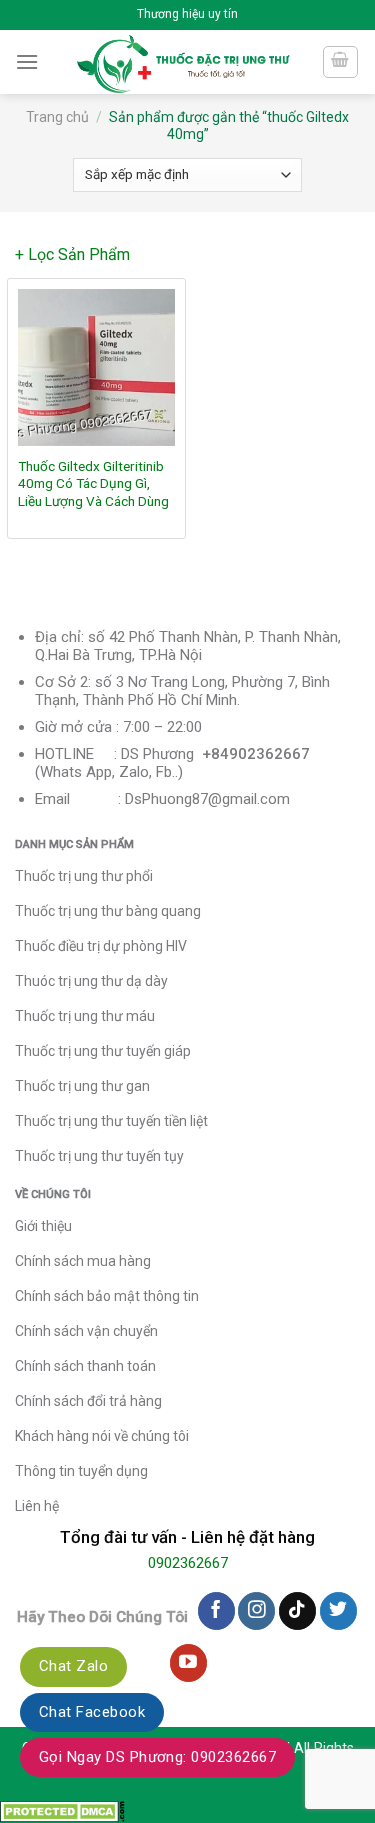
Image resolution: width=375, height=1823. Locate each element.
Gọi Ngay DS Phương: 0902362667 (157, 1757)
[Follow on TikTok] (297, 1611)
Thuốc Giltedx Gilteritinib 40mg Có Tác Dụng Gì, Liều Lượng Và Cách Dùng (93, 483)
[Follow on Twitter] (338, 1611)
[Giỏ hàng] (341, 62)
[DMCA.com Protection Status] (62, 1810)
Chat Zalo (73, 1666)
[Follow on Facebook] (216, 1611)
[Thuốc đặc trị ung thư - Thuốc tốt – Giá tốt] (183, 62)
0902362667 (188, 1563)
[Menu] (27, 61)
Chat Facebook (92, 1712)
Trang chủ (57, 117)
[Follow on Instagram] (256, 1611)
